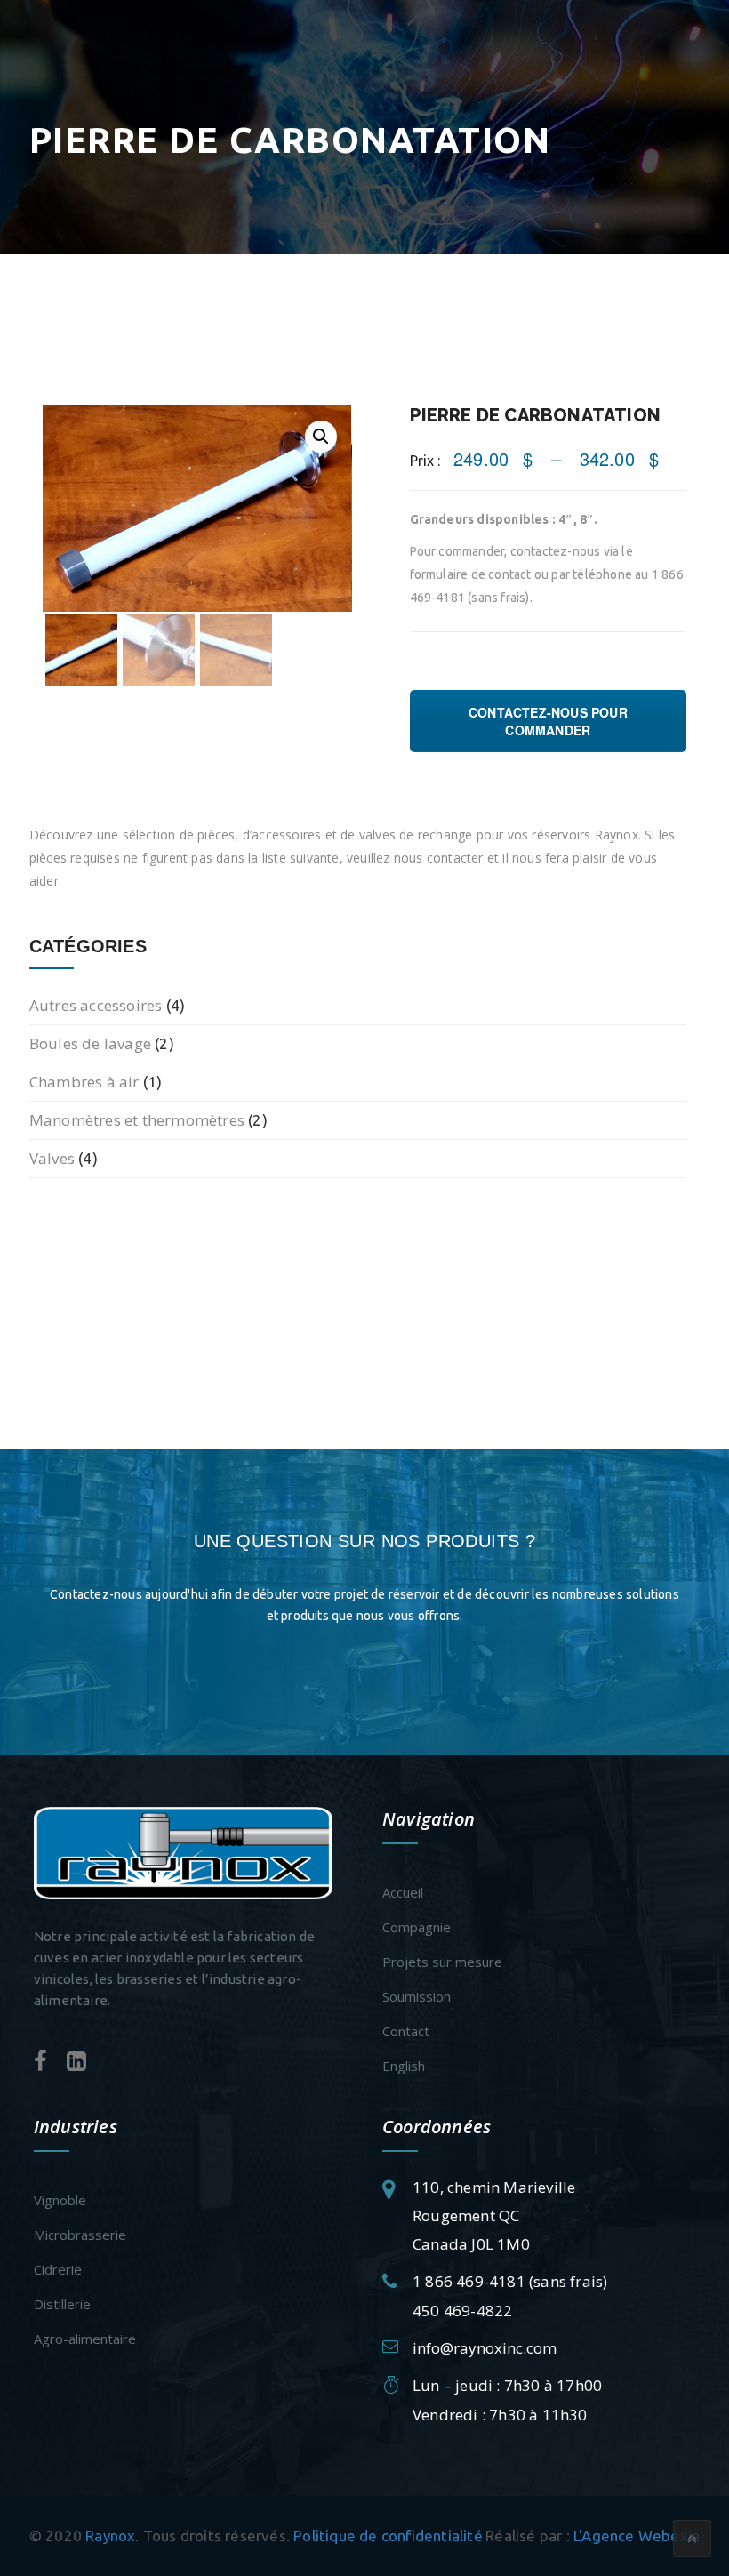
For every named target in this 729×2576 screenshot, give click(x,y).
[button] (321, 437)
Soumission (417, 1996)
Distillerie (62, 2304)
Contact (406, 2031)
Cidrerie (58, 2269)
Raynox (110, 2536)
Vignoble (60, 2200)
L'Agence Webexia (637, 2536)
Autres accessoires (96, 1005)
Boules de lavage (90, 1043)
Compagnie (417, 1927)
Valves (52, 1158)
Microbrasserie (80, 2235)
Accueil (403, 1892)
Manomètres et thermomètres (137, 1120)
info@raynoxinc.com (485, 2348)
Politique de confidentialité (388, 2536)
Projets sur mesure (442, 1962)
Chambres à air (84, 1082)
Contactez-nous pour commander (548, 721)
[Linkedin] (76, 2062)
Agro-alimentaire (85, 2339)
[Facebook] (40, 2062)
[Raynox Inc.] (183, 1852)
